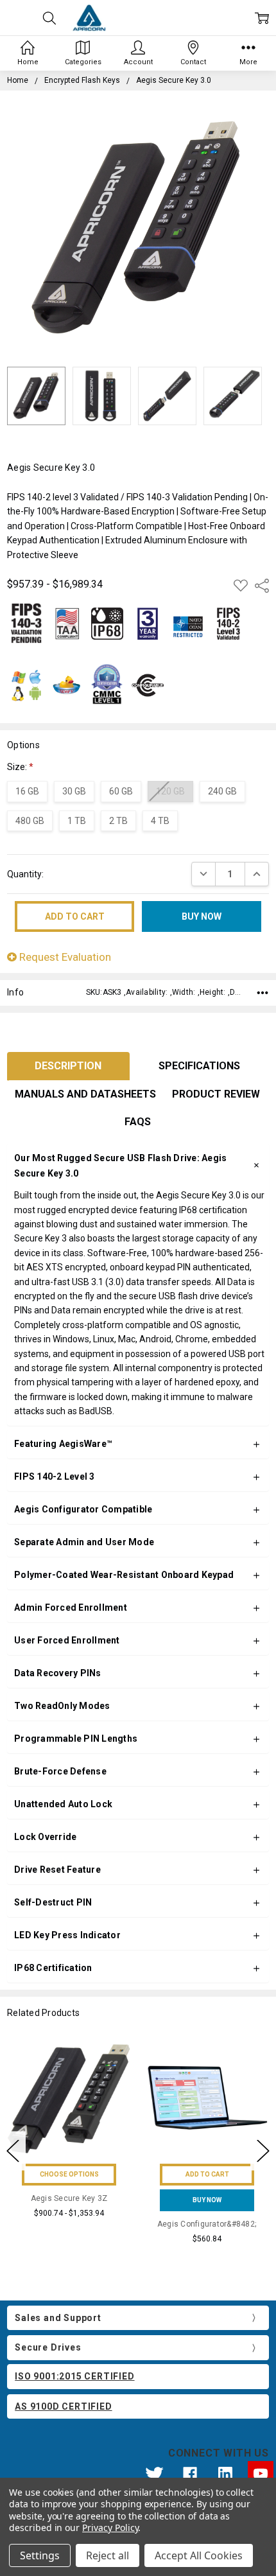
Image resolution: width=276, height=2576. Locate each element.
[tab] (68, 1066)
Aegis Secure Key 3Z (69, 2198)
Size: (20, 767)
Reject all (108, 2555)
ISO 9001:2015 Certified (74, 2376)
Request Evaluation (64, 957)
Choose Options (69, 2174)
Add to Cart (207, 2174)
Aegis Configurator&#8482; (207, 2224)
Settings (40, 2555)
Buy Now (207, 2200)
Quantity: (25, 874)
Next (263, 2151)
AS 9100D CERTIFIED (63, 2406)
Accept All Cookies (199, 2555)
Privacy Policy (110, 2528)
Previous (13, 2151)
